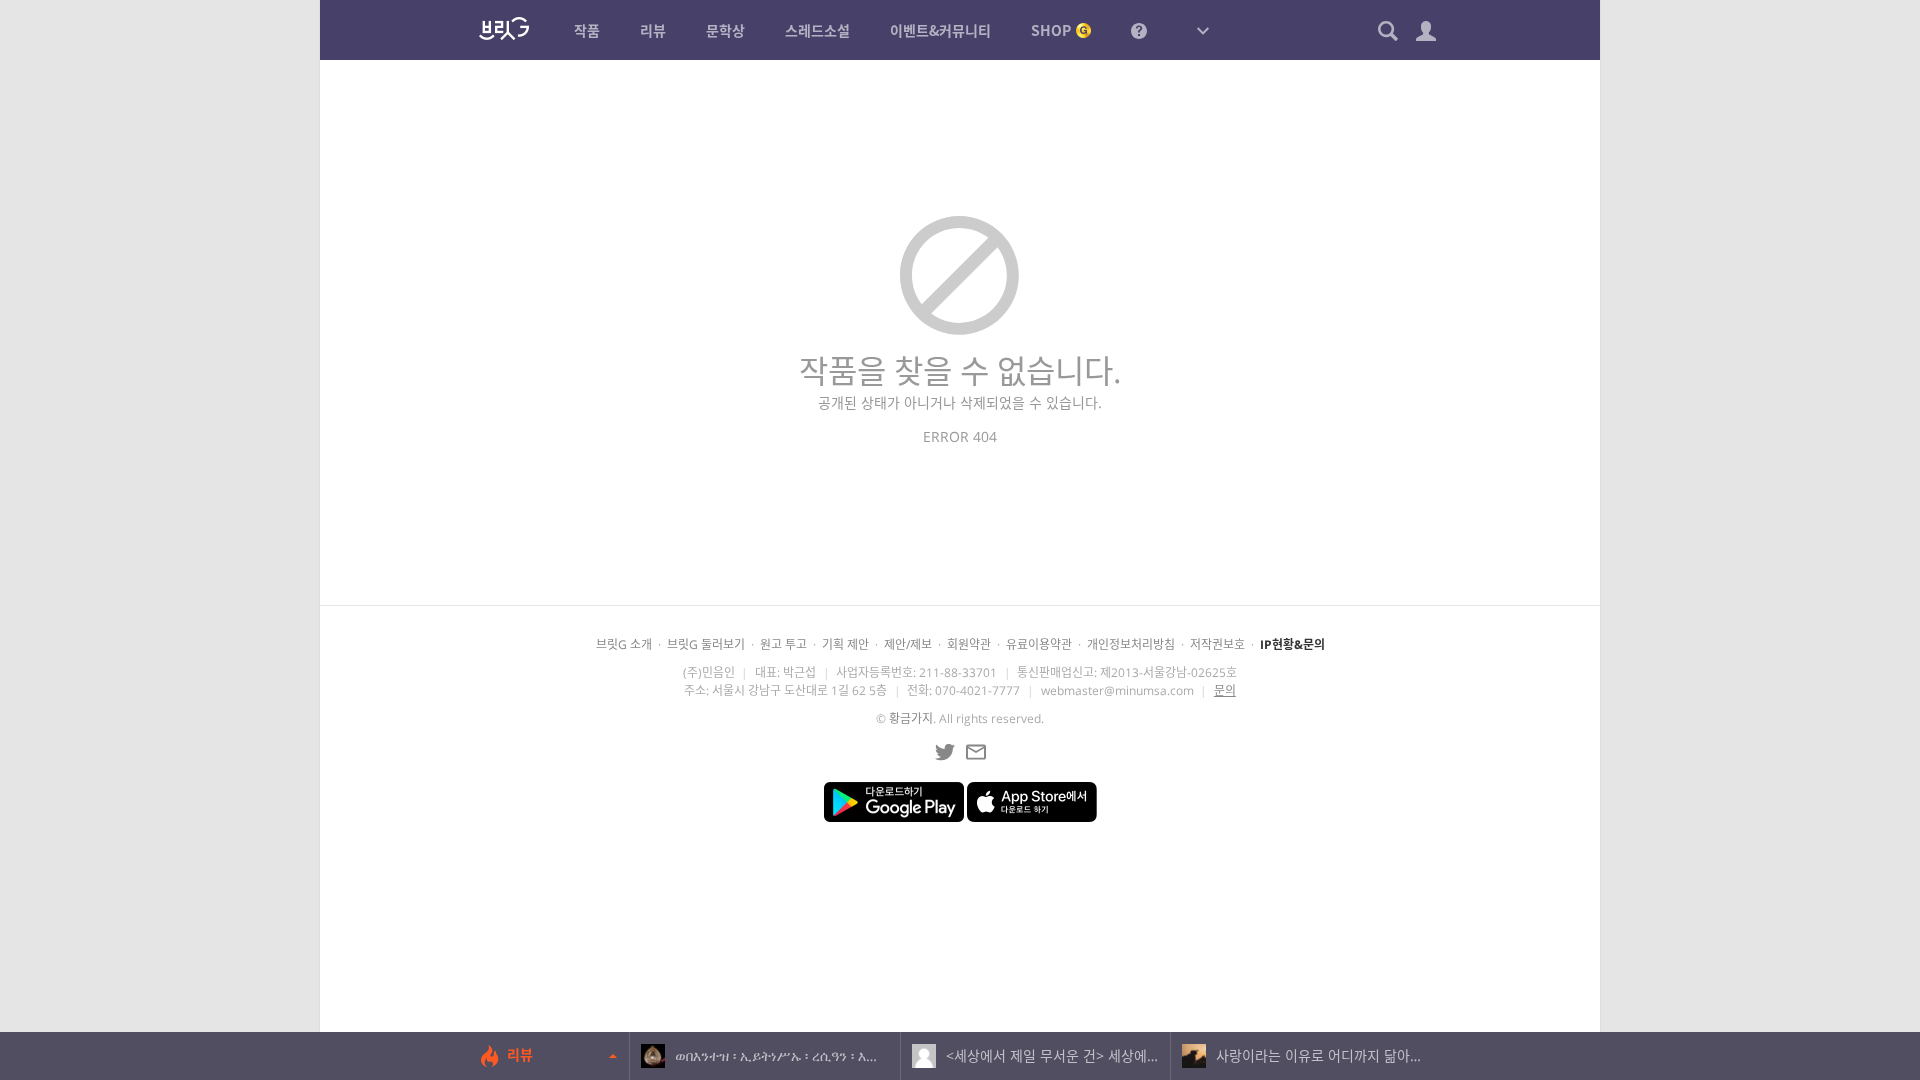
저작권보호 (1217, 644)
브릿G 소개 (624, 644)
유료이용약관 (1039, 644)
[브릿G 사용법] (1139, 30)
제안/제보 (908, 644)
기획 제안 (845, 644)
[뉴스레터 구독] (976, 752)
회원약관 (969, 644)
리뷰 (520, 1054)
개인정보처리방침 (1131, 644)
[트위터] (945, 752)
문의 (1225, 690)
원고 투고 (783, 644)
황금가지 (911, 718)
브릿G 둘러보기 (706, 644)
